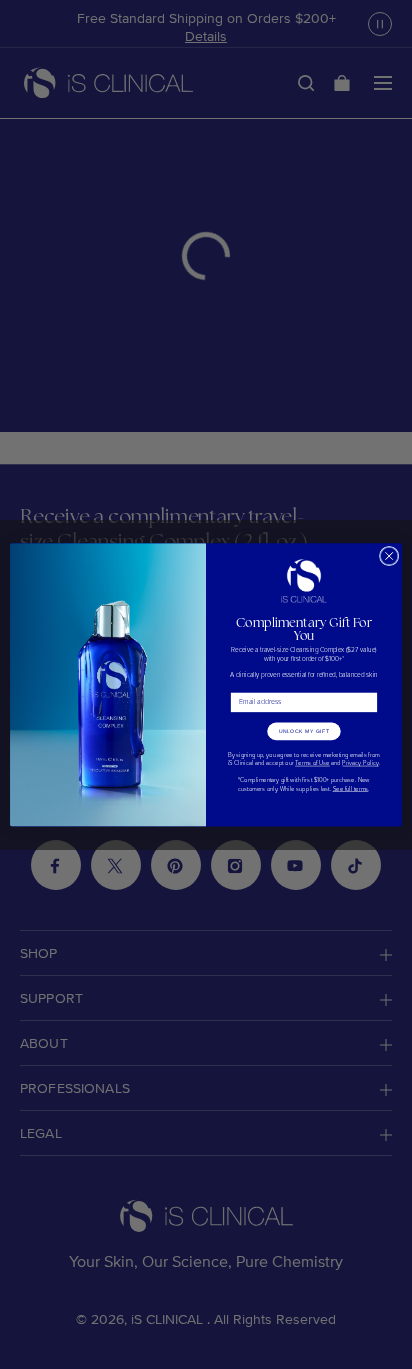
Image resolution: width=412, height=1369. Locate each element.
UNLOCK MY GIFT (304, 731)
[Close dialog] (389, 556)
